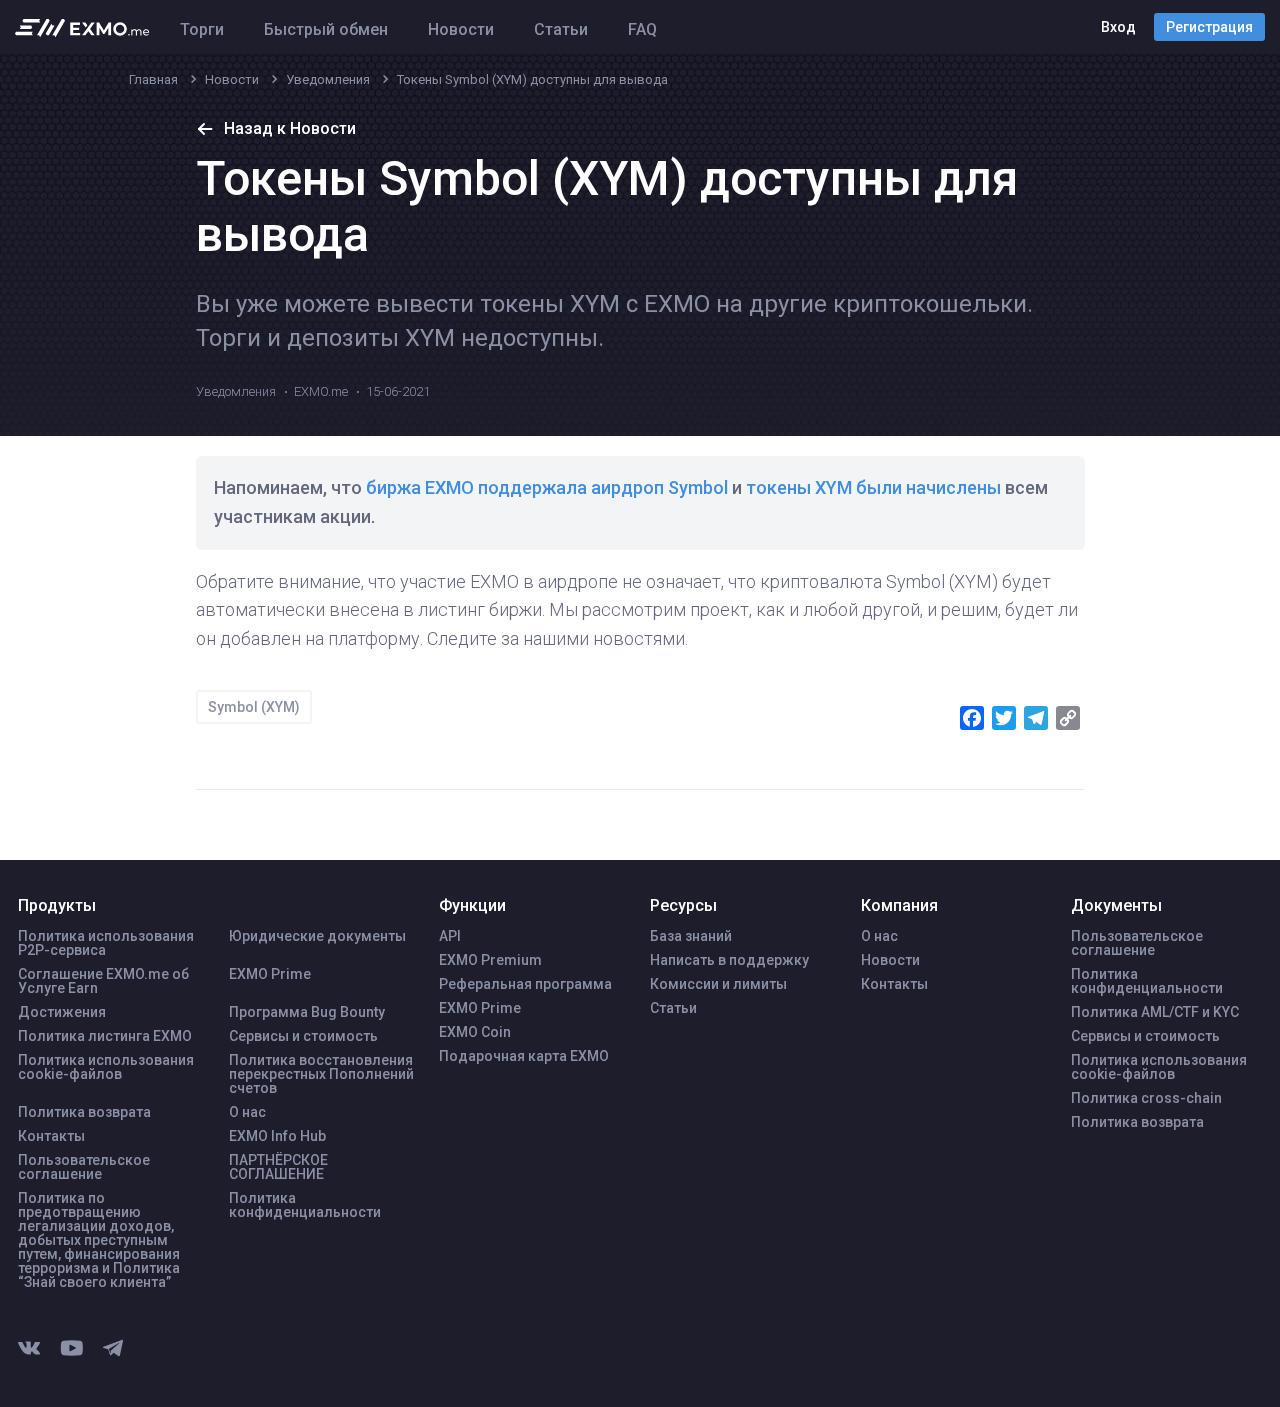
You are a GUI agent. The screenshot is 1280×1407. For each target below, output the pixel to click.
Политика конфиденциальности (305, 1205)
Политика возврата (84, 1112)
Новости (461, 29)
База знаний (691, 936)
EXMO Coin (475, 1032)
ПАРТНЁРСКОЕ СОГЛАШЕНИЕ (278, 1167)
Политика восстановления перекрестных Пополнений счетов (321, 1074)
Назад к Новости (290, 128)
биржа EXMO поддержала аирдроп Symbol (547, 487)
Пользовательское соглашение (84, 1167)
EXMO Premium (490, 960)
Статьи (561, 29)
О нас (247, 1112)
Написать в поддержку (729, 960)
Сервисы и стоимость (303, 1036)
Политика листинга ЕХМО (105, 1036)
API (450, 936)
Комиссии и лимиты (718, 984)
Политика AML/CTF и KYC (1155, 1012)
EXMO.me (321, 391)
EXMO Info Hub (277, 1136)
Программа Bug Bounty (307, 1012)
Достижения (62, 1012)
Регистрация (1209, 27)
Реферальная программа (525, 984)
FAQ (642, 29)
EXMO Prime (270, 974)
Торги (202, 29)
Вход (1118, 27)
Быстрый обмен (326, 29)
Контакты (51, 1136)
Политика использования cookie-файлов (106, 1067)
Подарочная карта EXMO (524, 1056)
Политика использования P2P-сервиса (106, 943)
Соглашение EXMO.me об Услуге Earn (103, 981)
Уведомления (236, 391)
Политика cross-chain (1146, 1098)
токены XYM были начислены (873, 487)
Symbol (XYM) (254, 707)
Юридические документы (317, 936)
